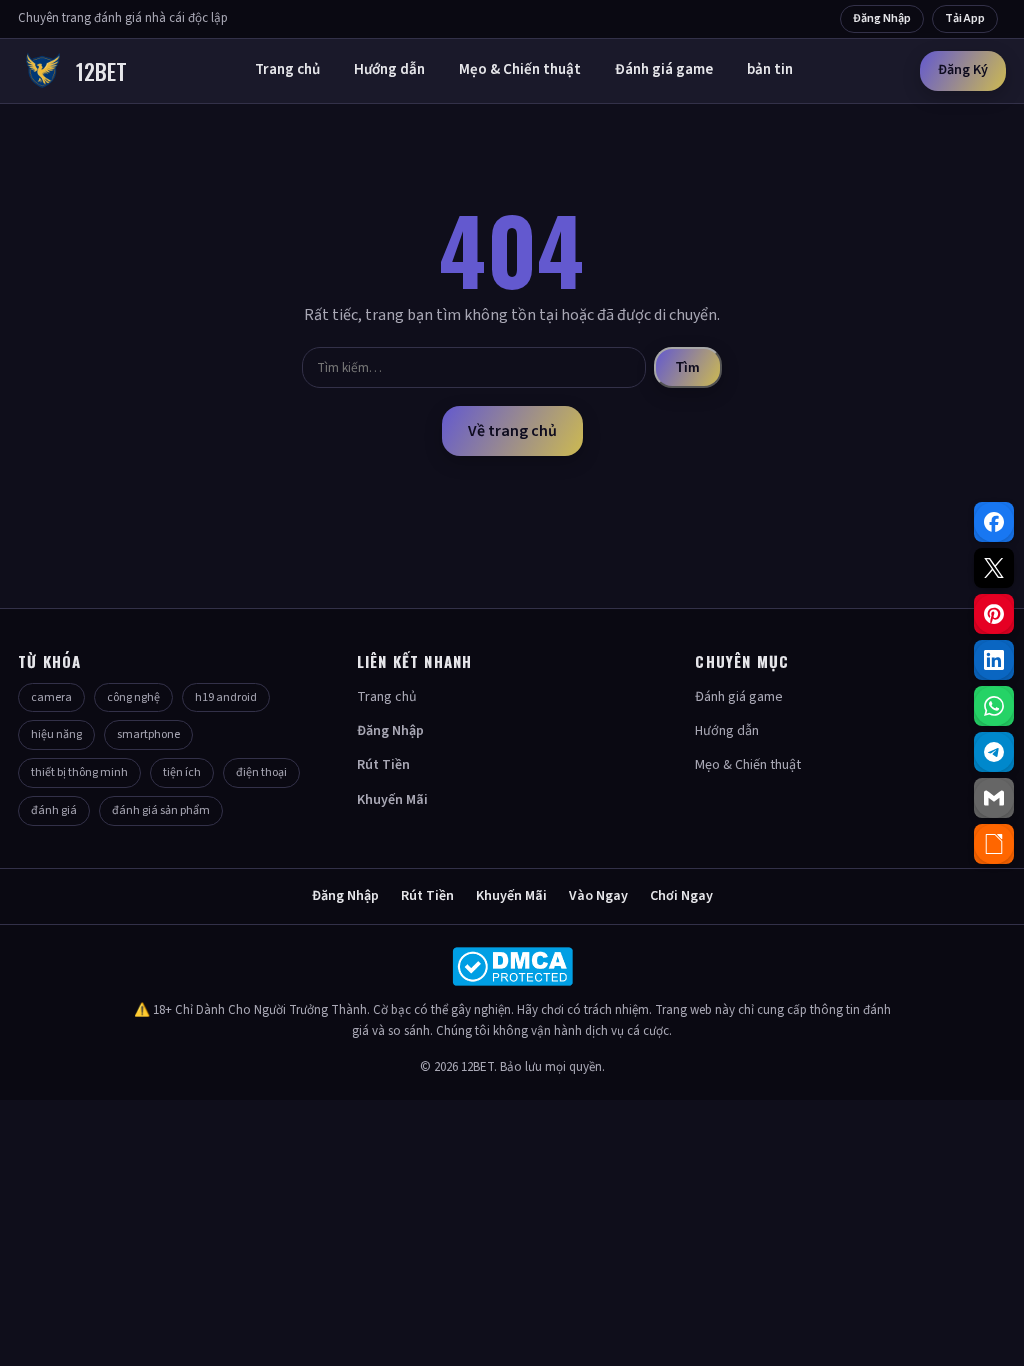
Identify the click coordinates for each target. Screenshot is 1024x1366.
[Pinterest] (994, 614)
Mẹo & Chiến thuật (520, 69)
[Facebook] (994, 522)
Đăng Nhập (882, 18)
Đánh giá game (664, 69)
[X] (994, 568)
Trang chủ (287, 69)
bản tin (770, 69)
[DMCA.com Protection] (512, 966)
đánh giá (54, 810)
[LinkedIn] (994, 660)
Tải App (965, 18)
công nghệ (133, 697)
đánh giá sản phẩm (161, 810)
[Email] (994, 798)
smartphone (148, 734)
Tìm (688, 367)
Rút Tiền (383, 765)
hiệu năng (56, 734)
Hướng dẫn (389, 69)
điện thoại (261, 772)
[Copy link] (994, 844)
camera (51, 697)
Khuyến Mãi (392, 800)
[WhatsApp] (994, 706)
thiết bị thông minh (79, 772)
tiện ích (182, 772)
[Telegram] (994, 752)
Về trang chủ (512, 431)
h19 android (226, 697)
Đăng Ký (963, 70)
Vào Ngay (598, 896)
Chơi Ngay (681, 896)
